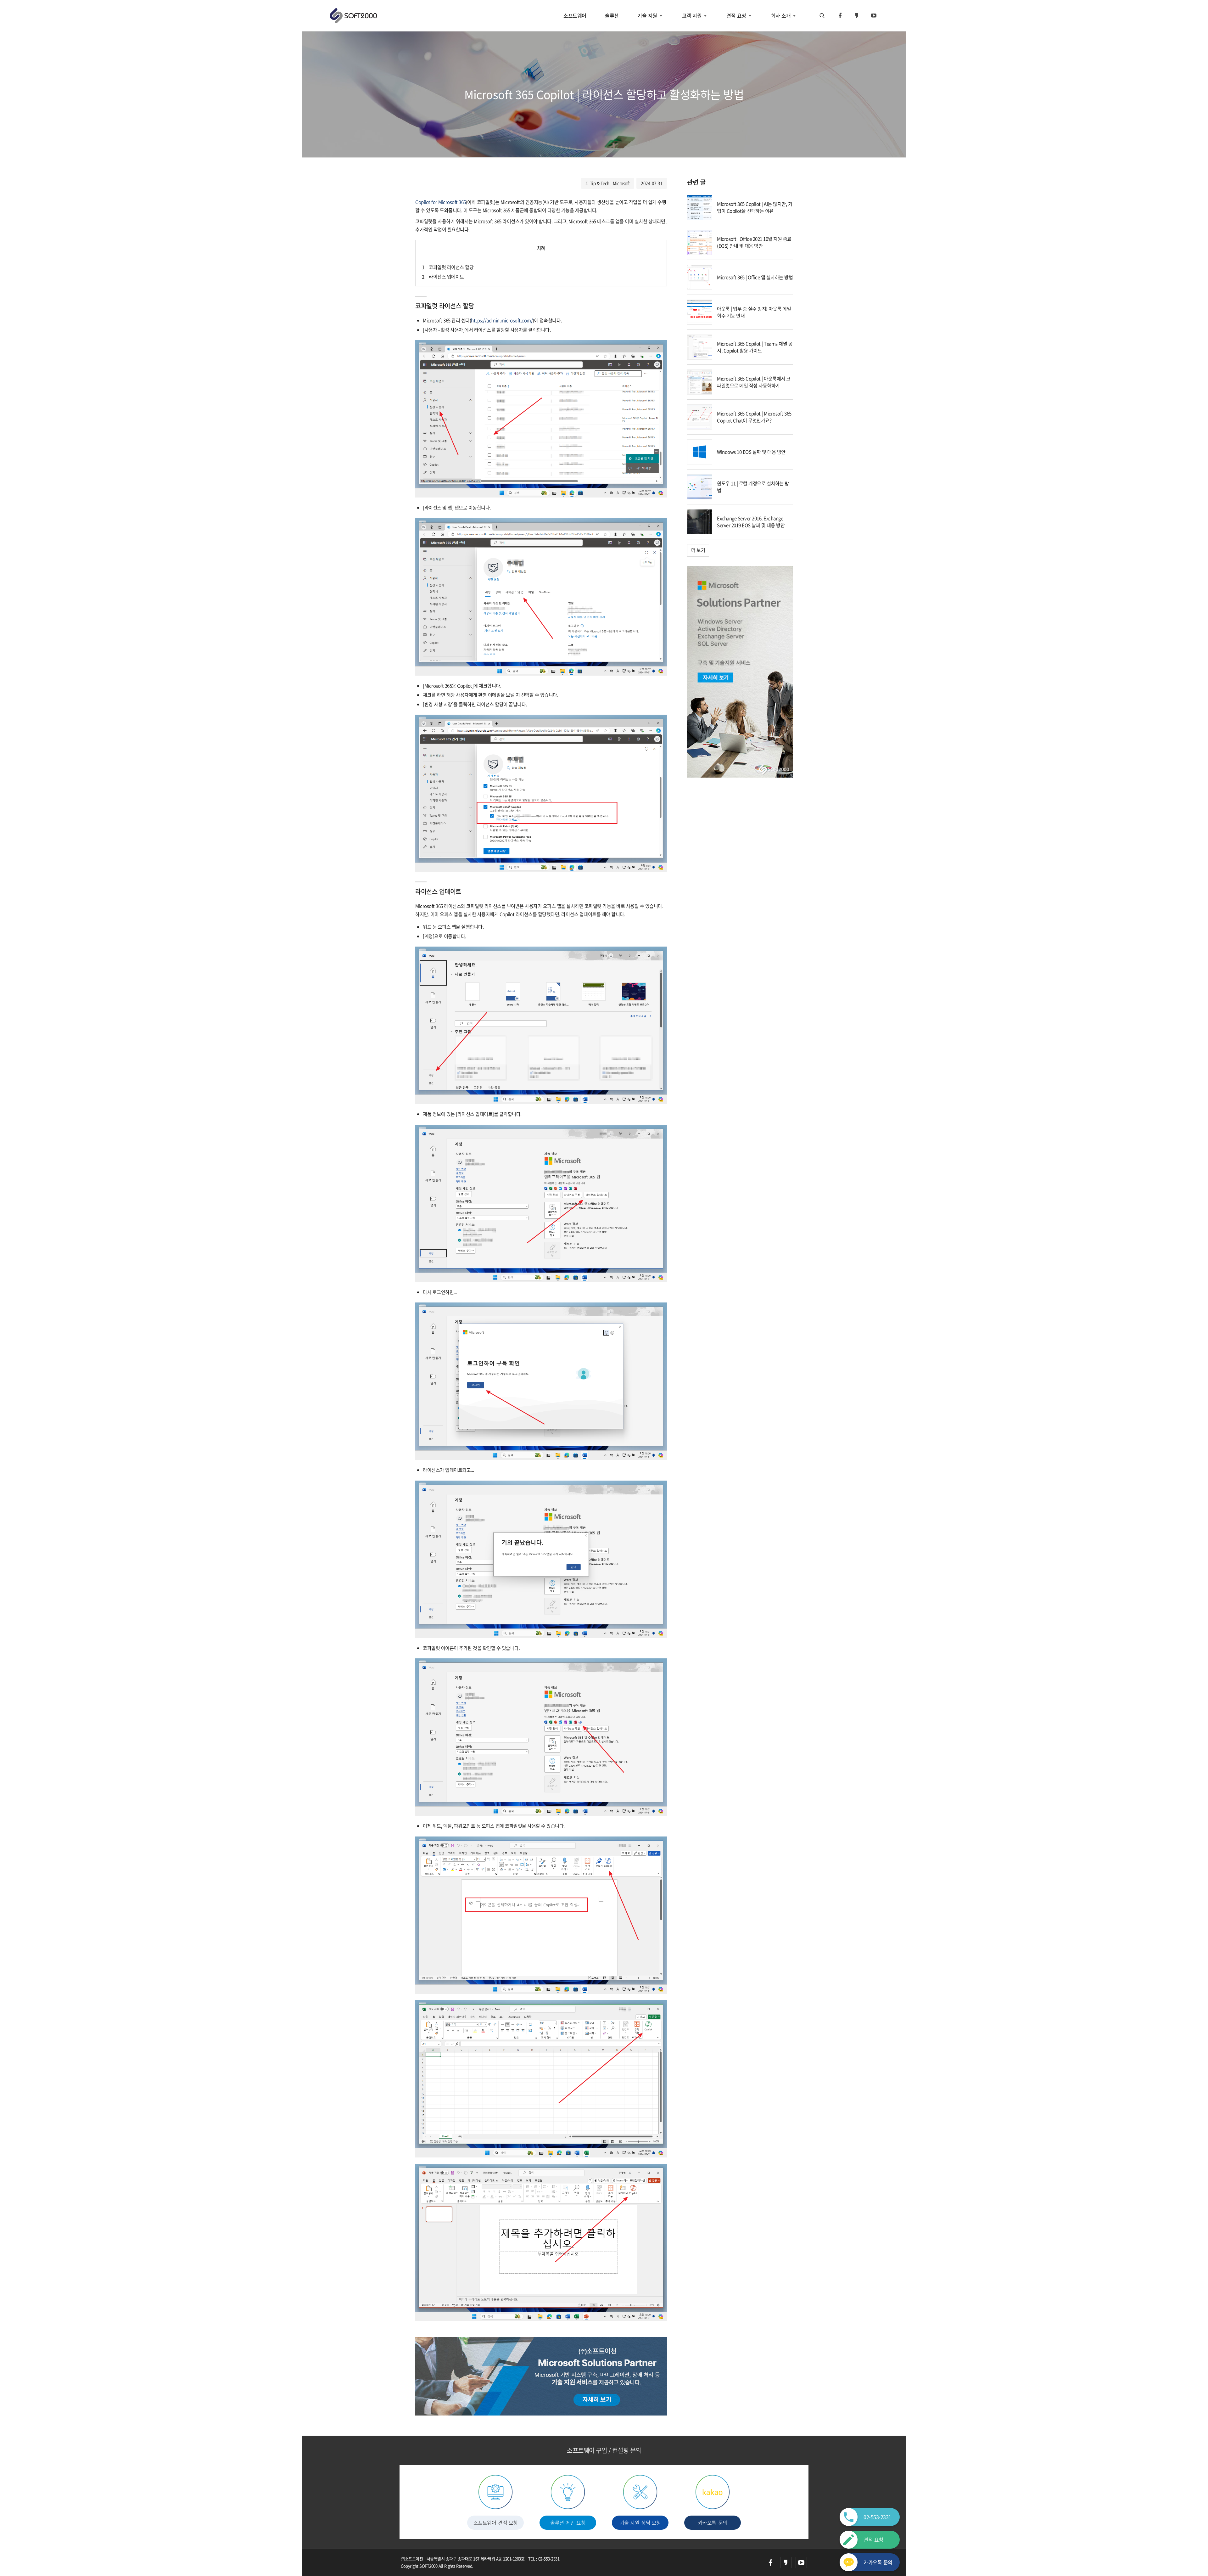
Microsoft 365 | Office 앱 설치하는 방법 (755, 277)
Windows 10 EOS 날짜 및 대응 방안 (751, 452)
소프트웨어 (575, 15)
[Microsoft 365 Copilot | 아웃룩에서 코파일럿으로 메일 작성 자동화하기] (700, 381)
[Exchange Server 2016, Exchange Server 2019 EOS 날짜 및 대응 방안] (700, 521)
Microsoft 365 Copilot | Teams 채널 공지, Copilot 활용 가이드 (755, 347)
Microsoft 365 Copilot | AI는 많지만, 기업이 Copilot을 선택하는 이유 (755, 208)
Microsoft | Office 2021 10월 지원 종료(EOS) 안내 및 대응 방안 (754, 242)
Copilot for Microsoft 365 (441, 202)
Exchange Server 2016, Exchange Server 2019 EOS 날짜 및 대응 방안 (751, 522)
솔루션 (612, 15)
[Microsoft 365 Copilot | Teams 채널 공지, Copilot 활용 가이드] (700, 346)
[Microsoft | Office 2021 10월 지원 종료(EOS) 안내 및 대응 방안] (700, 242)
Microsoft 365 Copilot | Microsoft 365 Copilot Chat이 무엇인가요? (754, 417)
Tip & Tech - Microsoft (610, 183)
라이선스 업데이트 (443, 277)
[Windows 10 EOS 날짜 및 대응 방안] (700, 451)
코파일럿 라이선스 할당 (448, 267)
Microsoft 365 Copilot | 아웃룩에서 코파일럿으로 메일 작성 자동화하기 (754, 382)
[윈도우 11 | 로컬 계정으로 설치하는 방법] (700, 486)
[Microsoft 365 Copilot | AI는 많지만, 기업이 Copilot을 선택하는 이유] (700, 207)
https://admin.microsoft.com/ (502, 320)
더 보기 (698, 550)
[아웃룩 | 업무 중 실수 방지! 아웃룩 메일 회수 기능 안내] (700, 312)
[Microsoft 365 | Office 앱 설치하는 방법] (700, 277)
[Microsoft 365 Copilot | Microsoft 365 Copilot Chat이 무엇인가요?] (700, 416)
